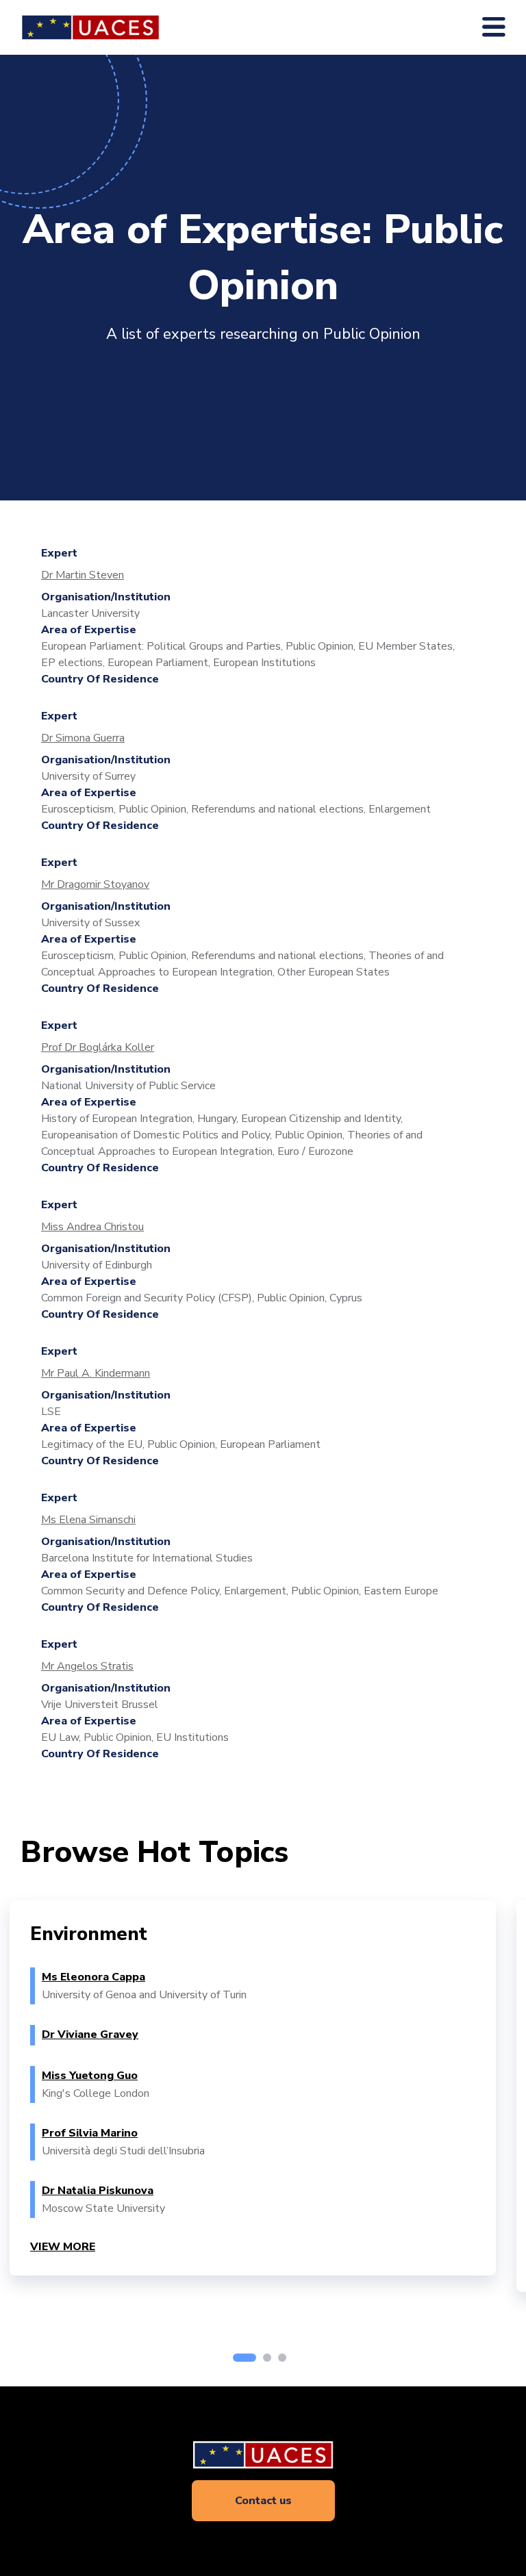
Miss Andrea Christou (92, 1227)
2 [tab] (267, 2358)
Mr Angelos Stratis (87, 1666)
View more (63, 2247)
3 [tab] (282, 2358)
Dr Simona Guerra (83, 738)
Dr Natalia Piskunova (98, 2191)
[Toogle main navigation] (494, 27)
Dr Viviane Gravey (90, 2035)
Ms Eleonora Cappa (93, 1977)
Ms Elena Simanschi (88, 1520)
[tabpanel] (253, 2088)
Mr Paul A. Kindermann (96, 1373)
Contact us (263, 2501)
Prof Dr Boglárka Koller (98, 1047)
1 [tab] (245, 2358)
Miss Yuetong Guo (90, 2076)
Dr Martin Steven (83, 575)
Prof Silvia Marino (90, 2133)
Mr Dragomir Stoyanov (95, 884)
